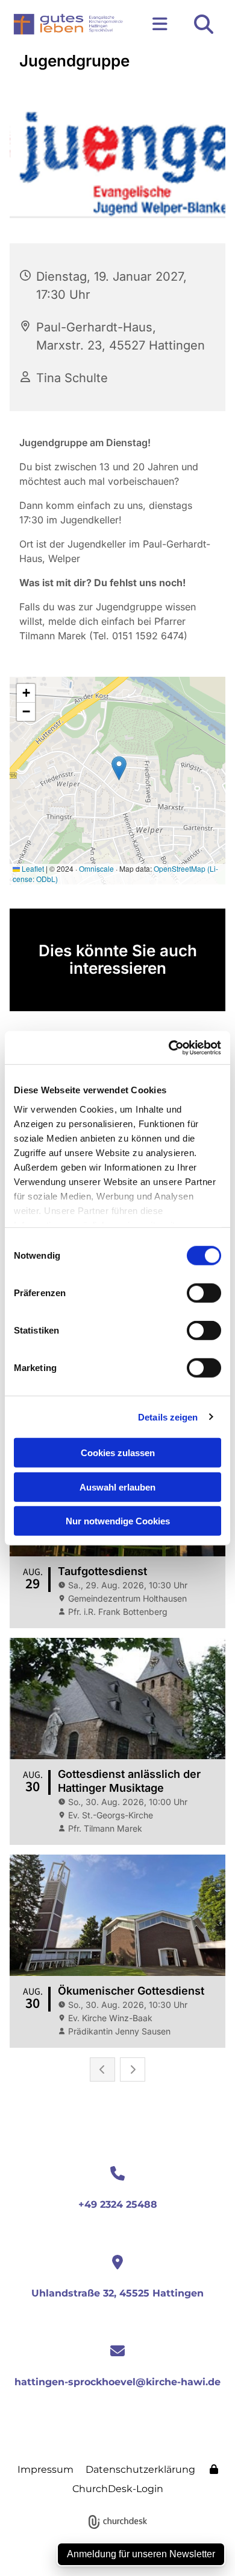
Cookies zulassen (118, 1453)
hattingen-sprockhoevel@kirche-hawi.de (117, 2382)
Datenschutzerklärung (140, 2469)
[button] (156, 24)
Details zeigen (168, 1417)
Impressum (45, 2469)
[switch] (204, 1293)
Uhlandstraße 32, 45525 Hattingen (117, 2293)
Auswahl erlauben (117, 1487)
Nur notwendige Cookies (118, 1521)
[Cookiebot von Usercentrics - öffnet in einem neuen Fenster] (169, 1047)
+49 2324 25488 (118, 2204)
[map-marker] (117, 2263)
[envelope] (117, 2352)
